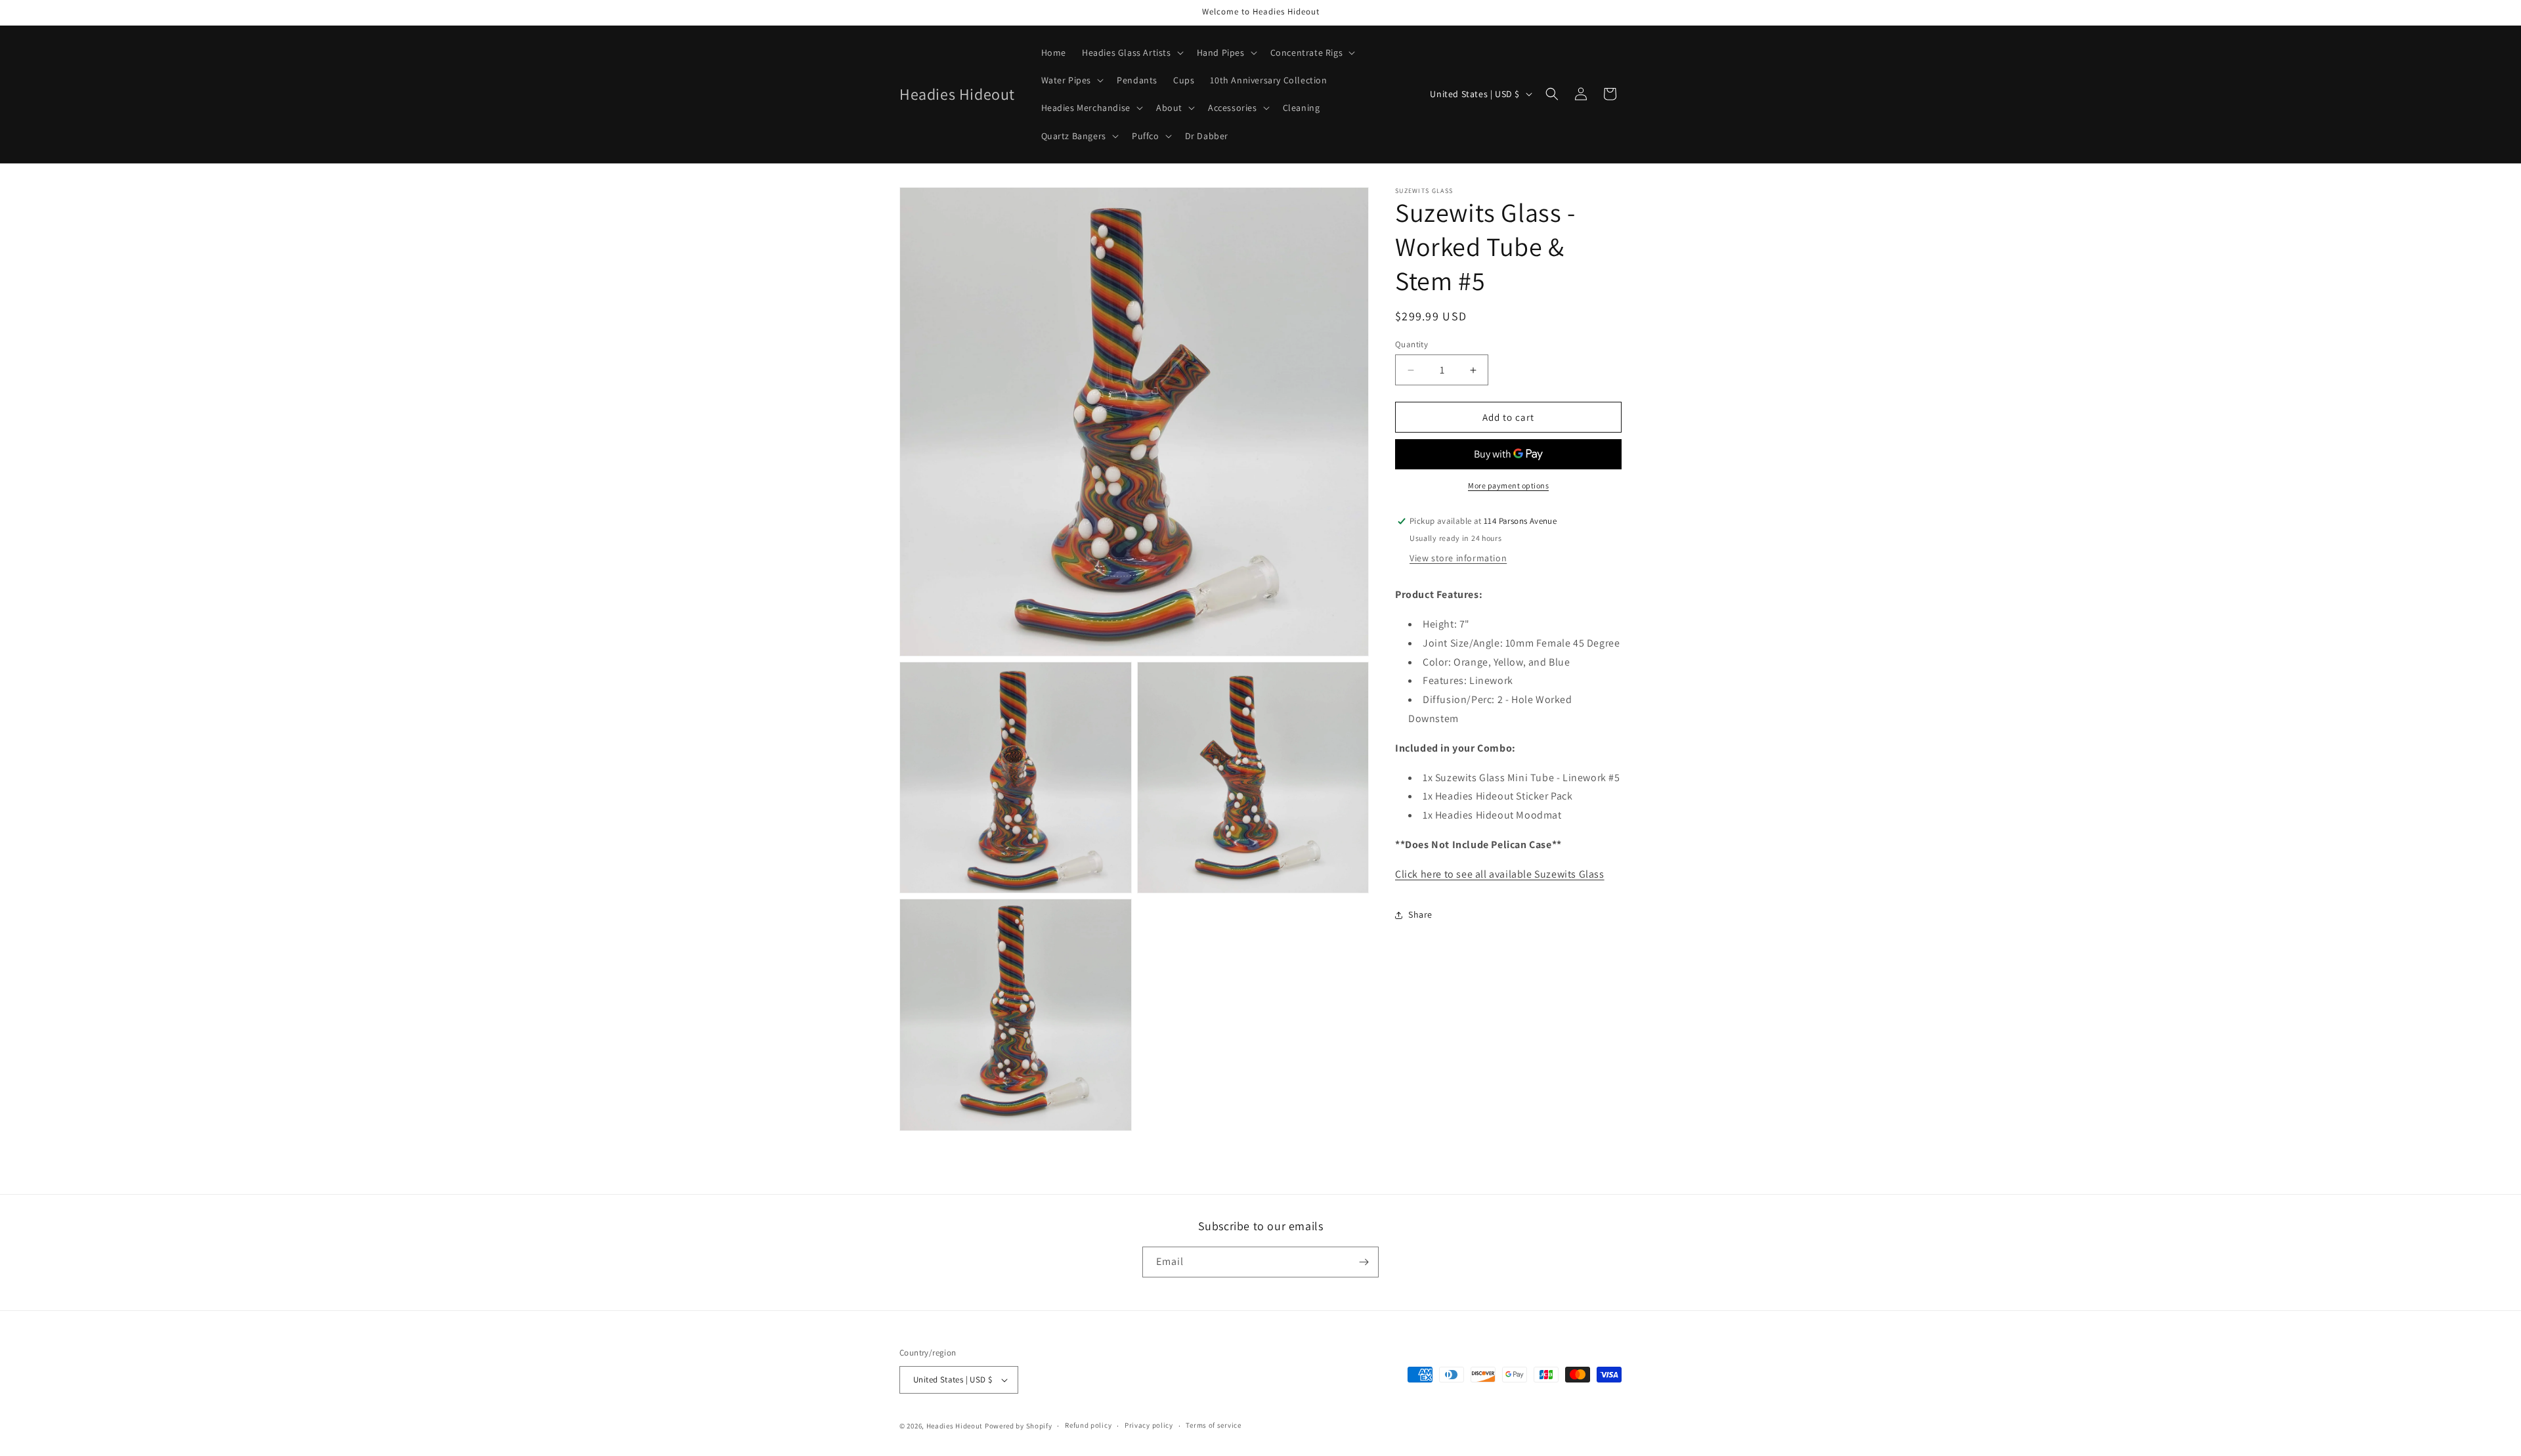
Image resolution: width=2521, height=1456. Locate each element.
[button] (1131, 53)
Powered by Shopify (1019, 1426)
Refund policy (1088, 1425)
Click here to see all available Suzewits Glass (1500, 874)
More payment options (1508, 485)
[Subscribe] (1364, 1262)
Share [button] (1420, 914)
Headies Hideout (955, 1426)
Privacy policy (1149, 1425)
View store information (1458, 558)
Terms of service (1213, 1425)
